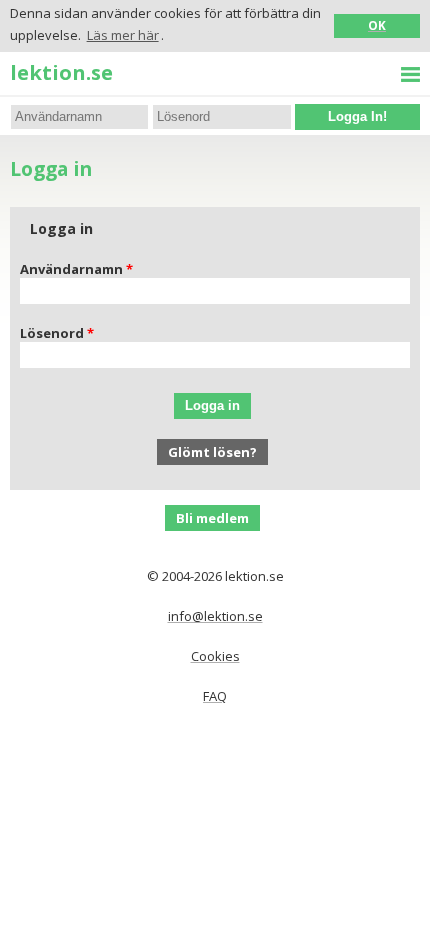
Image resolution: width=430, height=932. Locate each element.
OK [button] (377, 25)
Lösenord (52, 333)
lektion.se (61, 72)
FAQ (215, 696)
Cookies (215, 656)
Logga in (212, 405)
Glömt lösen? (212, 452)
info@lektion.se (215, 616)
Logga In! (357, 116)
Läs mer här (123, 35)
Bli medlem (212, 518)
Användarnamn (71, 269)
